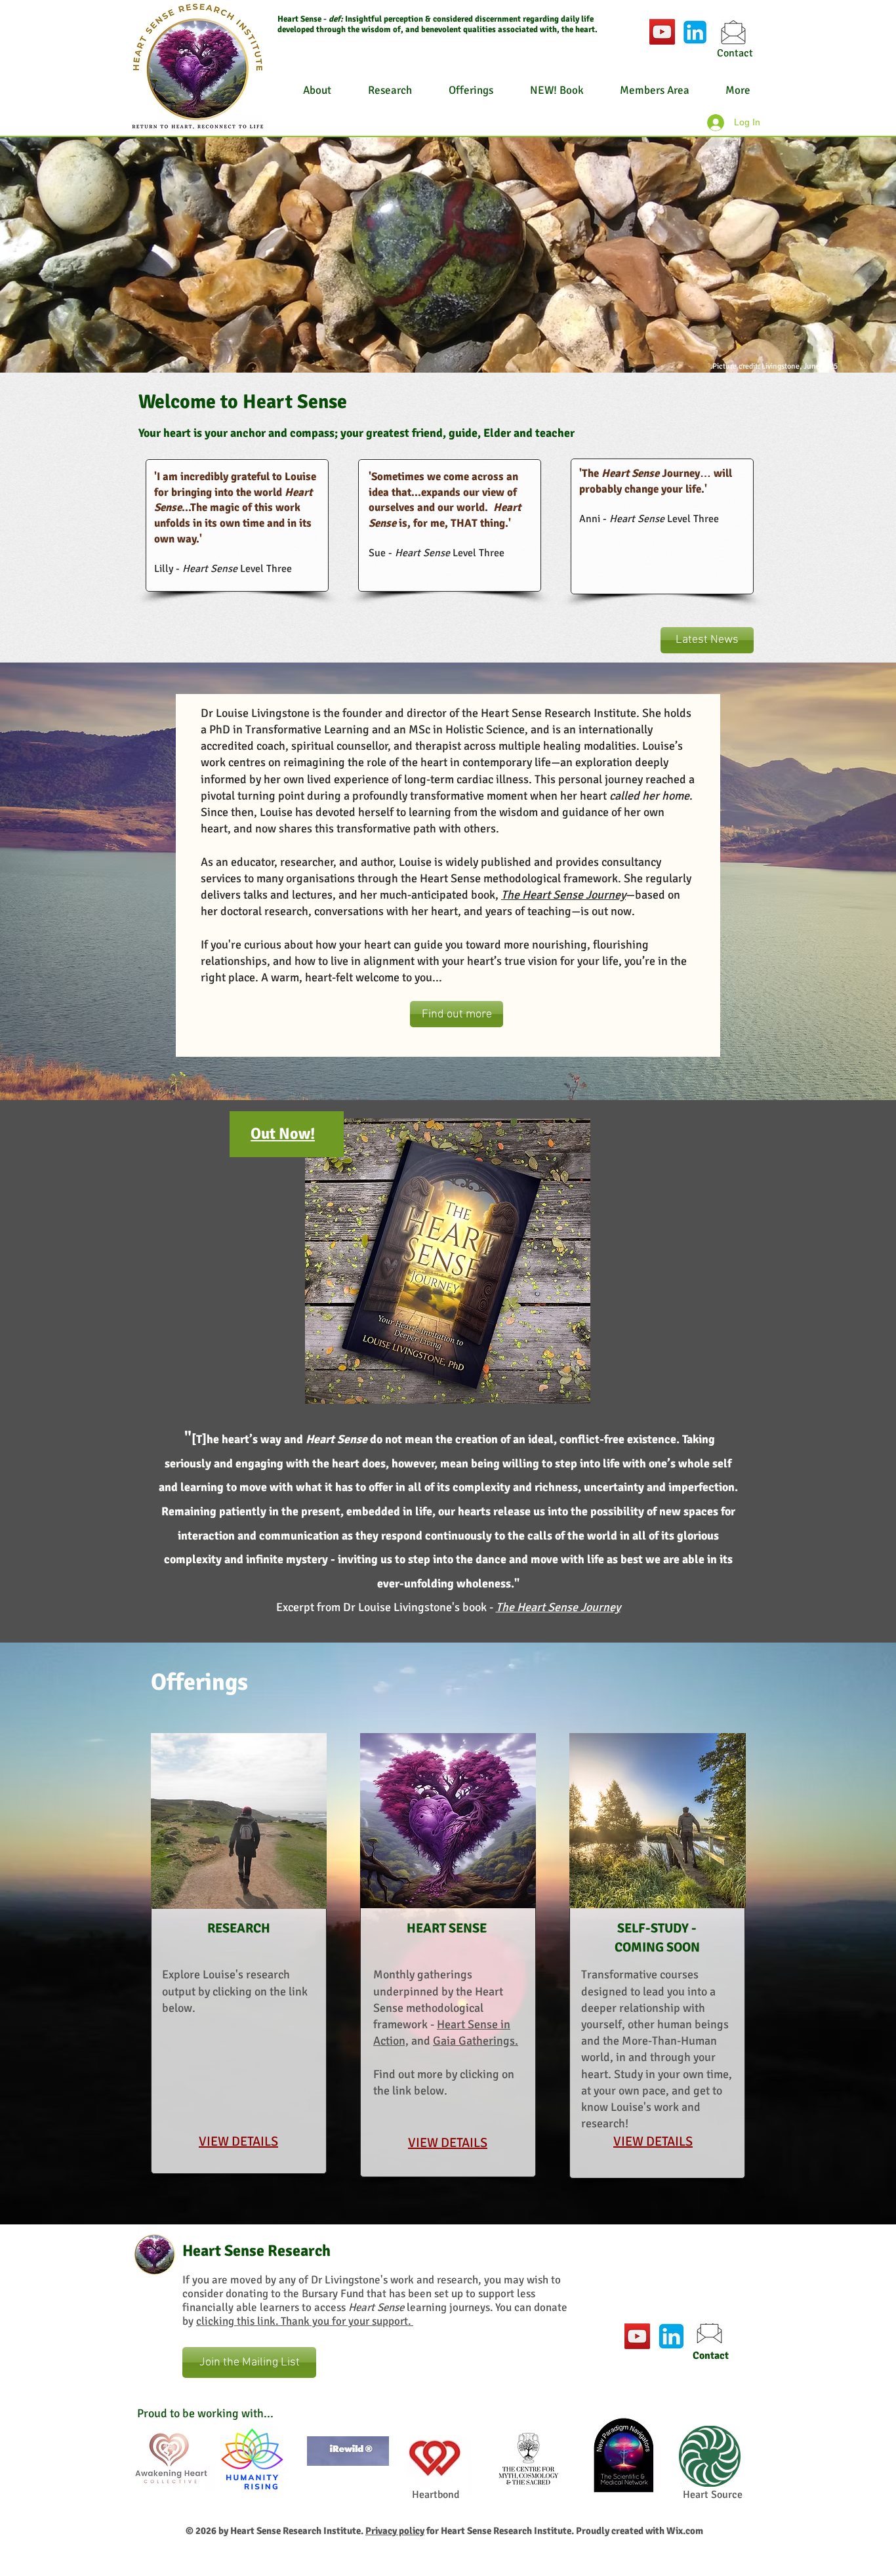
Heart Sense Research (256, 2251)
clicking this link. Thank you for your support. (305, 2321)
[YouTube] (662, 32)
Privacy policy (395, 2531)
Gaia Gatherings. (476, 2041)
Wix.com (685, 2531)
